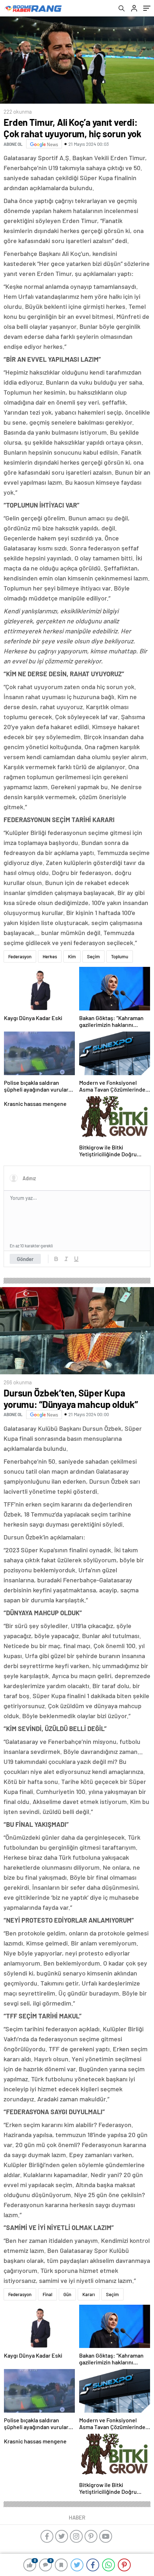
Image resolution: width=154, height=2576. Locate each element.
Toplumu (120, 956)
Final (47, 2294)
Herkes (50, 956)
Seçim (93, 956)
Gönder (25, 1259)
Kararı (89, 2294)
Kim (72, 956)
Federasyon (20, 956)
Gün (67, 2294)
